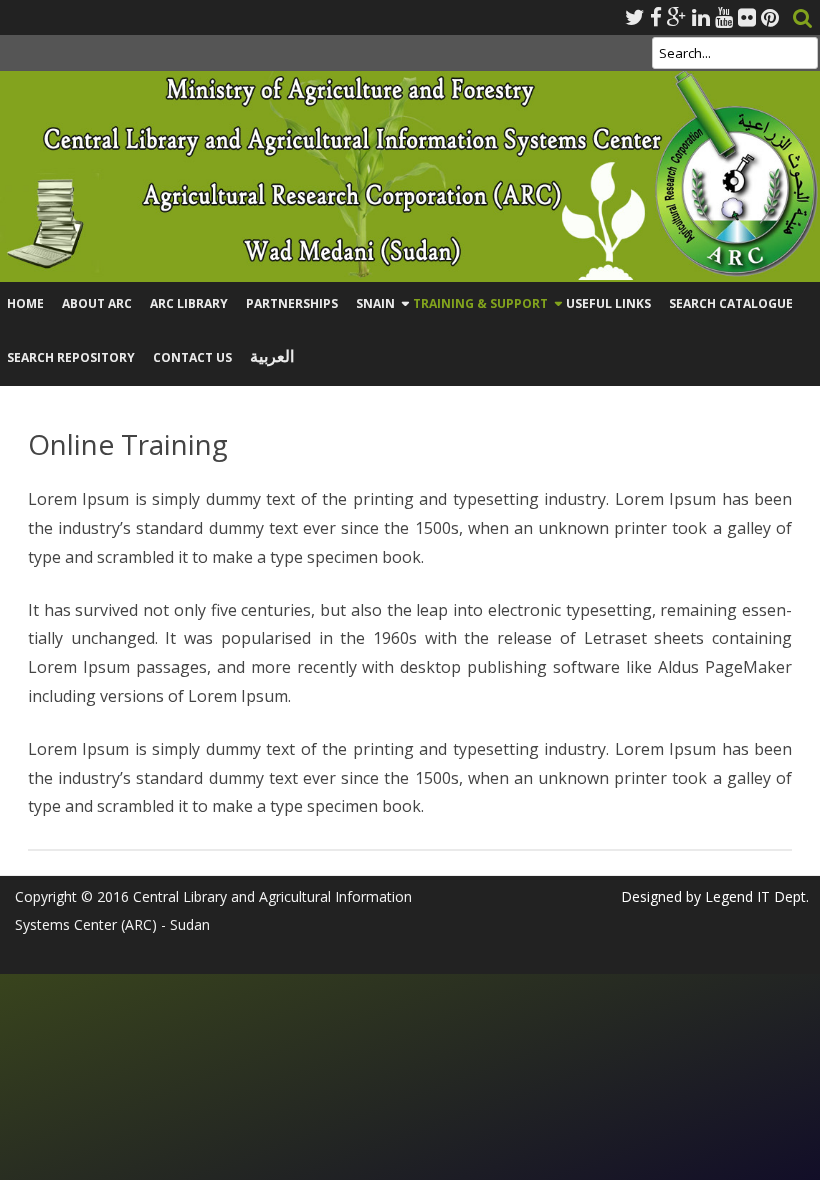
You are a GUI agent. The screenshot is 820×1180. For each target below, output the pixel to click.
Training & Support (480, 303)
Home (25, 303)
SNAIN (375, 303)
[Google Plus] (677, 17)
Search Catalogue (731, 303)
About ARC (97, 303)
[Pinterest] (770, 17)
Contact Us (192, 357)
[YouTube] (724, 17)
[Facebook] (656, 17)
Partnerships (292, 303)
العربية (272, 356)
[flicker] (747, 17)
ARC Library (189, 303)
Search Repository (71, 357)
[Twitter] (635, 17)
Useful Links (608, 303)
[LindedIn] (701, 17)
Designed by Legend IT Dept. (715, 896)
